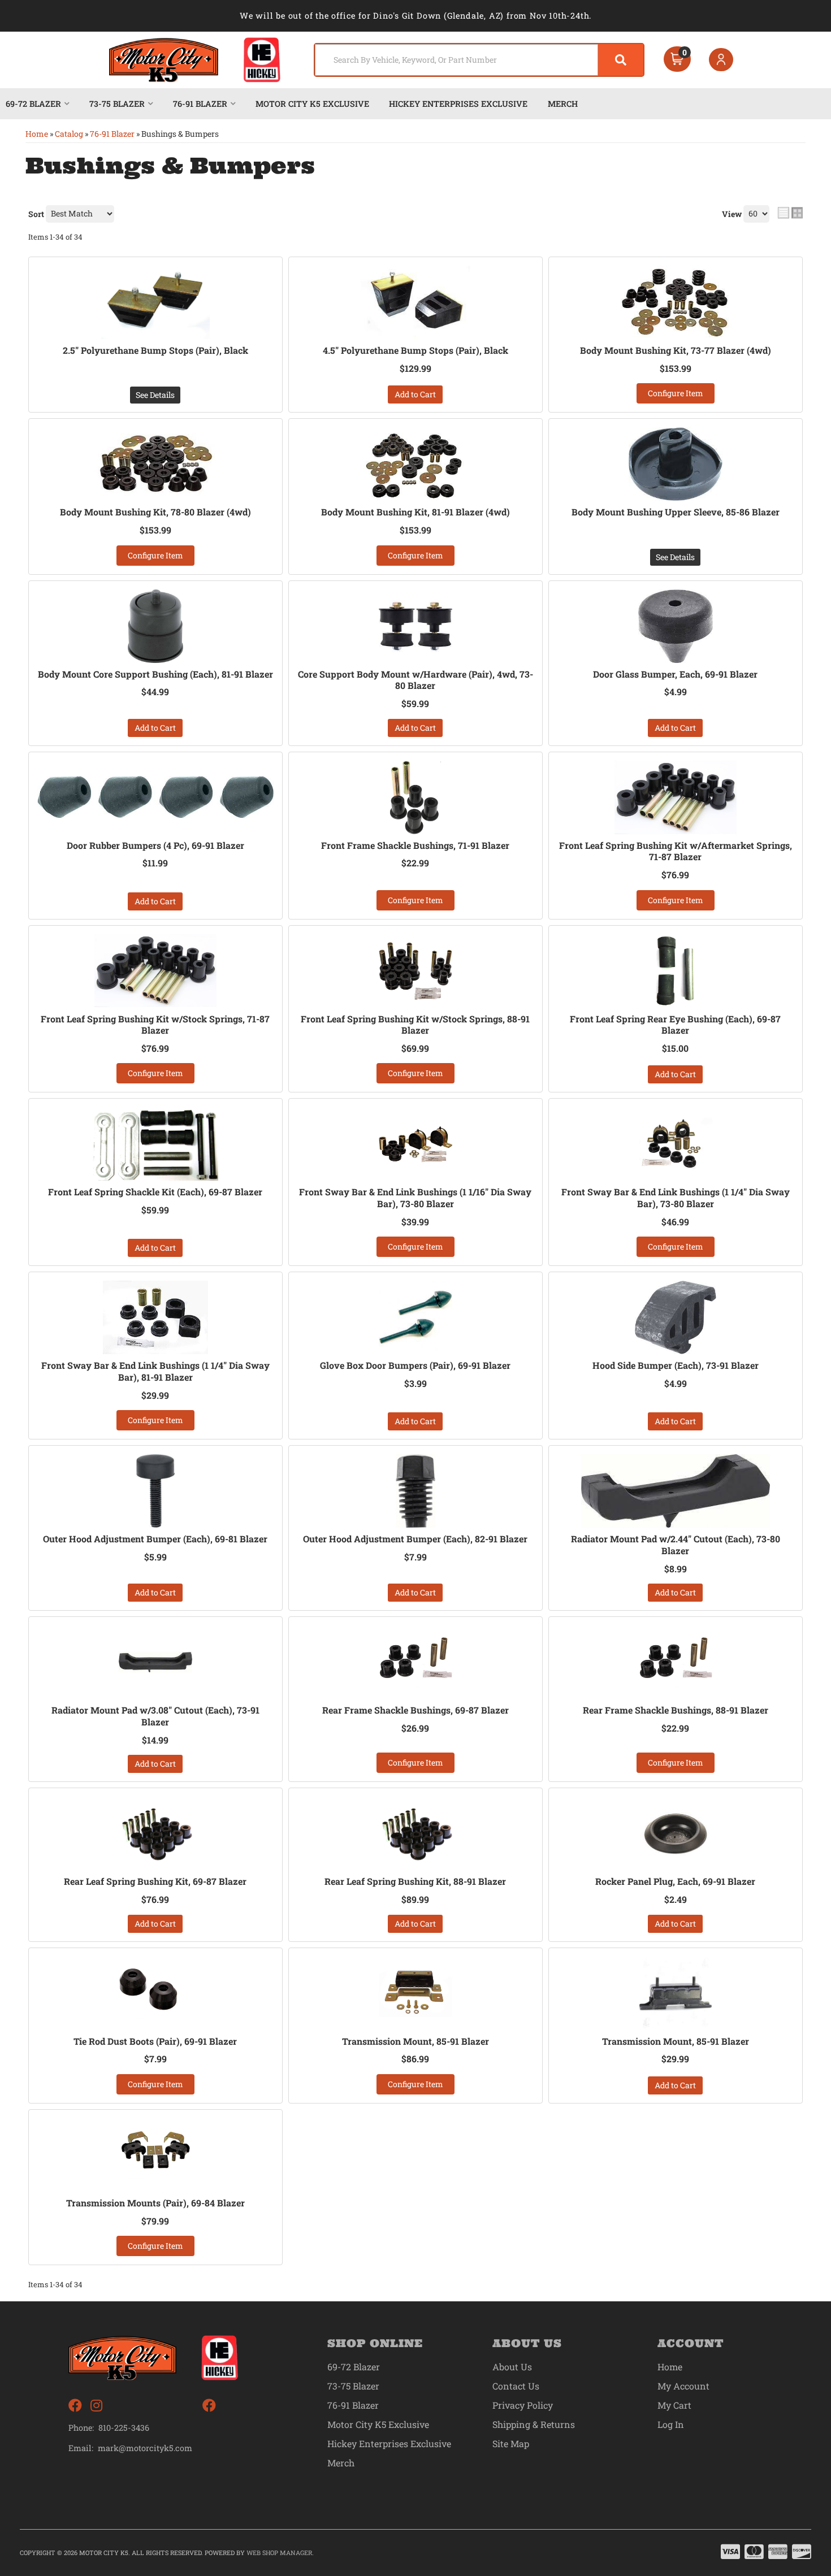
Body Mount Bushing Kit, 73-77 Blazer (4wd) (676, 350)
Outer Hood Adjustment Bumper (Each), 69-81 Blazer (155, 1539)
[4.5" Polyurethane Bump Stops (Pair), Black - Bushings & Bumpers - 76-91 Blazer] (415, 302)
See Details (155, 395)
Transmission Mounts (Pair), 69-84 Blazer (155, 2203)
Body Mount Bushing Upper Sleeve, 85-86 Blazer (676, 512)
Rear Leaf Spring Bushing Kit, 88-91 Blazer (415, 1881)
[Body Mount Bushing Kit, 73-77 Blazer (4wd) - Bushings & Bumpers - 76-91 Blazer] (676, 302)
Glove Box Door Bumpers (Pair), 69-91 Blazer (415, 1365)
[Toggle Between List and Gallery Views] (790, 213)
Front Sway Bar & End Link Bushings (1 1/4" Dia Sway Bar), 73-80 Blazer (676, 1198)
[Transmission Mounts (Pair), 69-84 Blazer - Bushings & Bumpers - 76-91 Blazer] (155, 2155)
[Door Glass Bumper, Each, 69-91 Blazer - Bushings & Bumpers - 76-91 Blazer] (676, 626)
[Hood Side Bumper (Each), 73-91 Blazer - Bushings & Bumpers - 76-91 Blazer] (676, 1317)
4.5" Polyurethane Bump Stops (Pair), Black (415, 350)
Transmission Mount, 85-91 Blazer (415, 2041)
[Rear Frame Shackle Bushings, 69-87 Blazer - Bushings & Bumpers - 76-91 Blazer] (415, 1662)
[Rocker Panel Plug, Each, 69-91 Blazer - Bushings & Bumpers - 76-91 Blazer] (676, 1833)
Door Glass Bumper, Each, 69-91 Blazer (675, 674)
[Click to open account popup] (721, 60)
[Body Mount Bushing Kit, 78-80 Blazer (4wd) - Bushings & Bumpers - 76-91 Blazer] (155, 464)
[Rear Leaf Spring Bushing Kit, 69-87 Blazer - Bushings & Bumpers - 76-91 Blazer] (155, 1833)
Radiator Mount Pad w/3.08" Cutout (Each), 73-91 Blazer (155, 1716)
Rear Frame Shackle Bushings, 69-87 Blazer (415, 1710)
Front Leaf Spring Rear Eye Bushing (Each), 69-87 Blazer (675, 1025)
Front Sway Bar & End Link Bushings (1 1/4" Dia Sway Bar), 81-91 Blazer (155, 1371)
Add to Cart (415, 394)
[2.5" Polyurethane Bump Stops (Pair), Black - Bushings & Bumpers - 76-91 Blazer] (155, 302)
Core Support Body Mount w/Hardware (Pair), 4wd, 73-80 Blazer (415, 680)
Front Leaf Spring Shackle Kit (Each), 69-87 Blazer (155, 1192)
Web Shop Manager (279, 2553)
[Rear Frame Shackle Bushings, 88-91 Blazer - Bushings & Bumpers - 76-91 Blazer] (676, 1662)
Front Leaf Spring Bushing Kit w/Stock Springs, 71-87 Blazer (155, 1025)
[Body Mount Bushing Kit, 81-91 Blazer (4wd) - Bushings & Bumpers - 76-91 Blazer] (415, 464)
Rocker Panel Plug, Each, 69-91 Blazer (675, 1881)
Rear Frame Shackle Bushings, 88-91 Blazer (676, 1710)
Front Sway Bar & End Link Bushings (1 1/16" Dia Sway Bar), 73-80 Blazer (415, 1198)
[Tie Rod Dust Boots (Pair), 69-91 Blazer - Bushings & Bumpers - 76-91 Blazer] (155, 1993)
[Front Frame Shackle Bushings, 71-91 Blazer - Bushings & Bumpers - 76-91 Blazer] (415, 797)
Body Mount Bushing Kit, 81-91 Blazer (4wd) (415, 512)
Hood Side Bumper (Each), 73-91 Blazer (676, 1365)
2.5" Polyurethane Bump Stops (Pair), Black (155, 350)
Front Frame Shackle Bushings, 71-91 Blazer (415, 845)
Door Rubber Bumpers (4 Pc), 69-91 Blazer (155, 845)
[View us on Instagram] (96, 2406)
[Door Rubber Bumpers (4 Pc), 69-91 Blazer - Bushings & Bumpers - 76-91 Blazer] (155, 797)
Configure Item (676, 393)
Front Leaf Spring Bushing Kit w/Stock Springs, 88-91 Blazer (415, 1025)
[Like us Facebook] (75, 2406)
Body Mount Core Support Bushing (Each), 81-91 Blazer (155, 674)
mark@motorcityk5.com (145, 2448)
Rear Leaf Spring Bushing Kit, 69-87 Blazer (155, 1881)
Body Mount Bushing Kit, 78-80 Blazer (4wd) (155, 512)
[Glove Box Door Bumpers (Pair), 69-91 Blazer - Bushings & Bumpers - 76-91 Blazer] (415, 1317)
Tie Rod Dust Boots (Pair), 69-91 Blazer (155, 2041)
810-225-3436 (124, 2428)
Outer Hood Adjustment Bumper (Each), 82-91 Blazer (415, 1539)
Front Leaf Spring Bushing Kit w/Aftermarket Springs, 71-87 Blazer (676, 851)
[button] (479, 60)
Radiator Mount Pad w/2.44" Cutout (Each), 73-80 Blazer (676, 1545)
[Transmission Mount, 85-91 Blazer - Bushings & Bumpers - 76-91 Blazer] (415, 1993)
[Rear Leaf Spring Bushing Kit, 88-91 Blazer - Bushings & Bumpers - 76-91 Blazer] (415, 1833)
